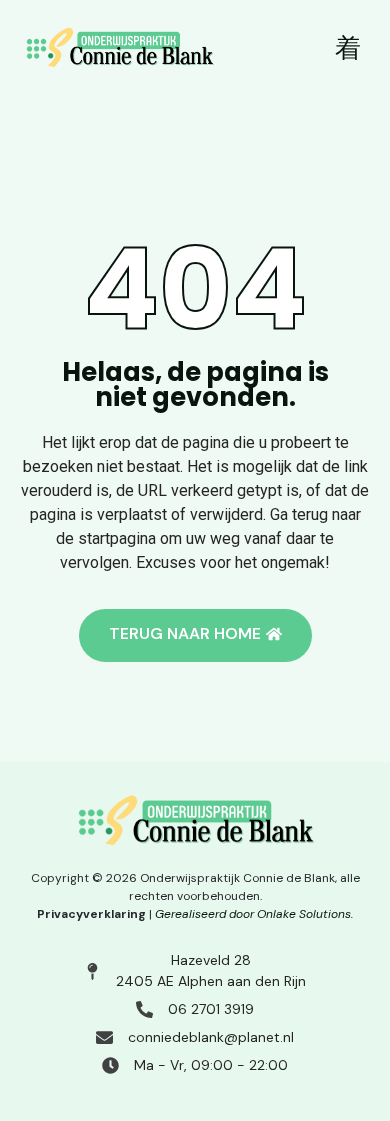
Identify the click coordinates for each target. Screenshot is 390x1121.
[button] (348, 48)
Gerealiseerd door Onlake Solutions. (254, 914)
